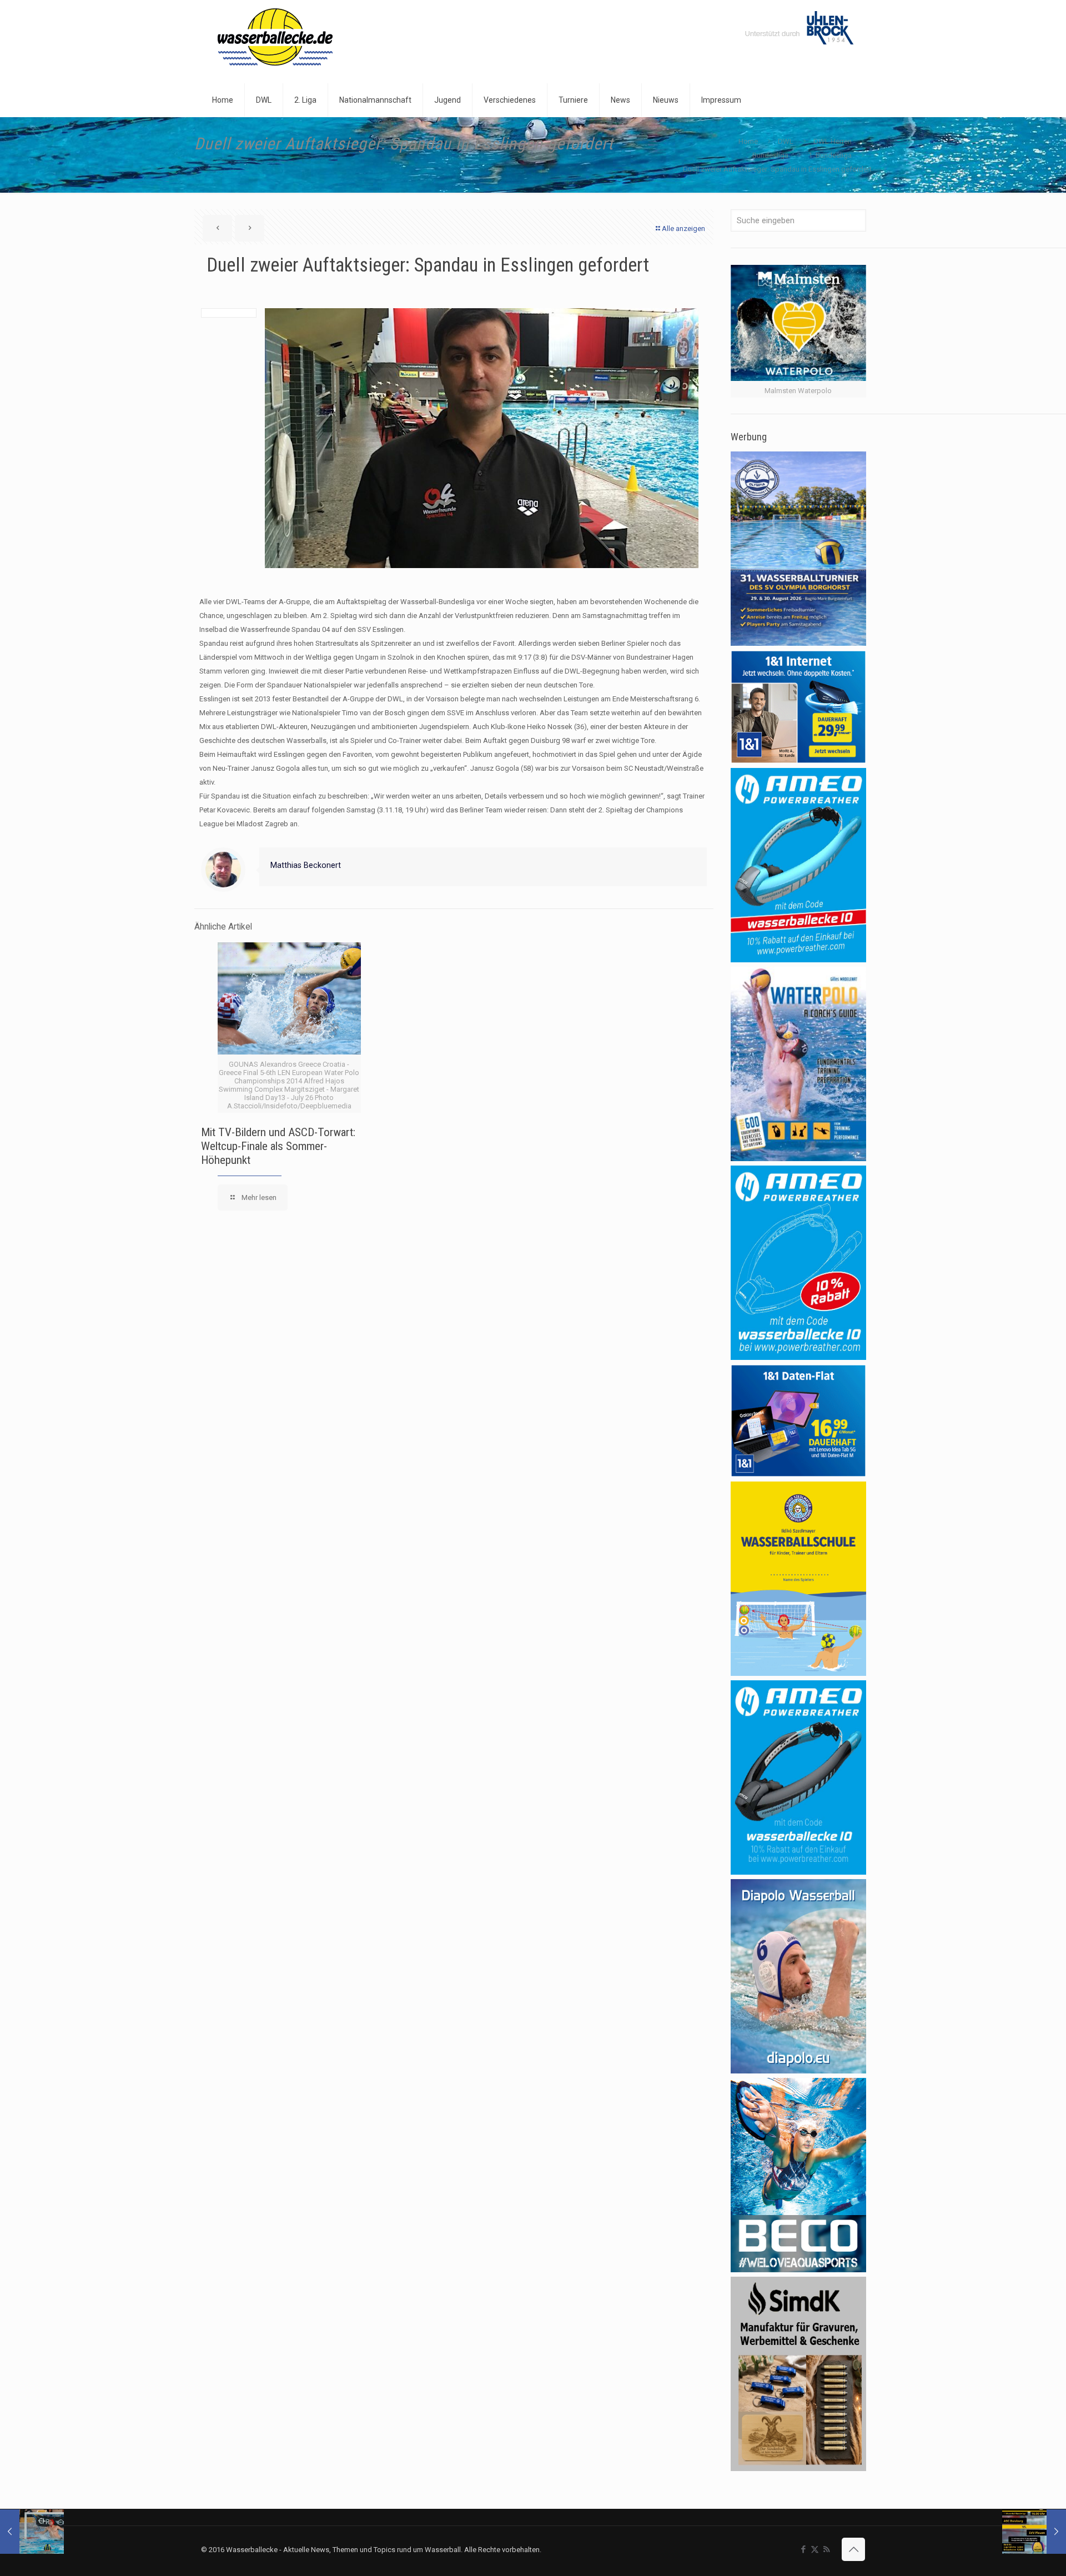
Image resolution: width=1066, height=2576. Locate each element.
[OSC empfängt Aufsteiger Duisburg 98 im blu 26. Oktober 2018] (32, 2532)
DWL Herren (833, 141)
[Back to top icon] (853, 2549)
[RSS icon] (826, 2549)
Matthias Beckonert (306, 865)
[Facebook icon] (803, 2549)
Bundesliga (770, 155)
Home (748, 141)
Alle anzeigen (683, 229)
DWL (786, 141)
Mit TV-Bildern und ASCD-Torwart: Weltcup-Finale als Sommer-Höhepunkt (278, 1146)
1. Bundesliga (830, 155)
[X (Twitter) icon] (815, 2549)
